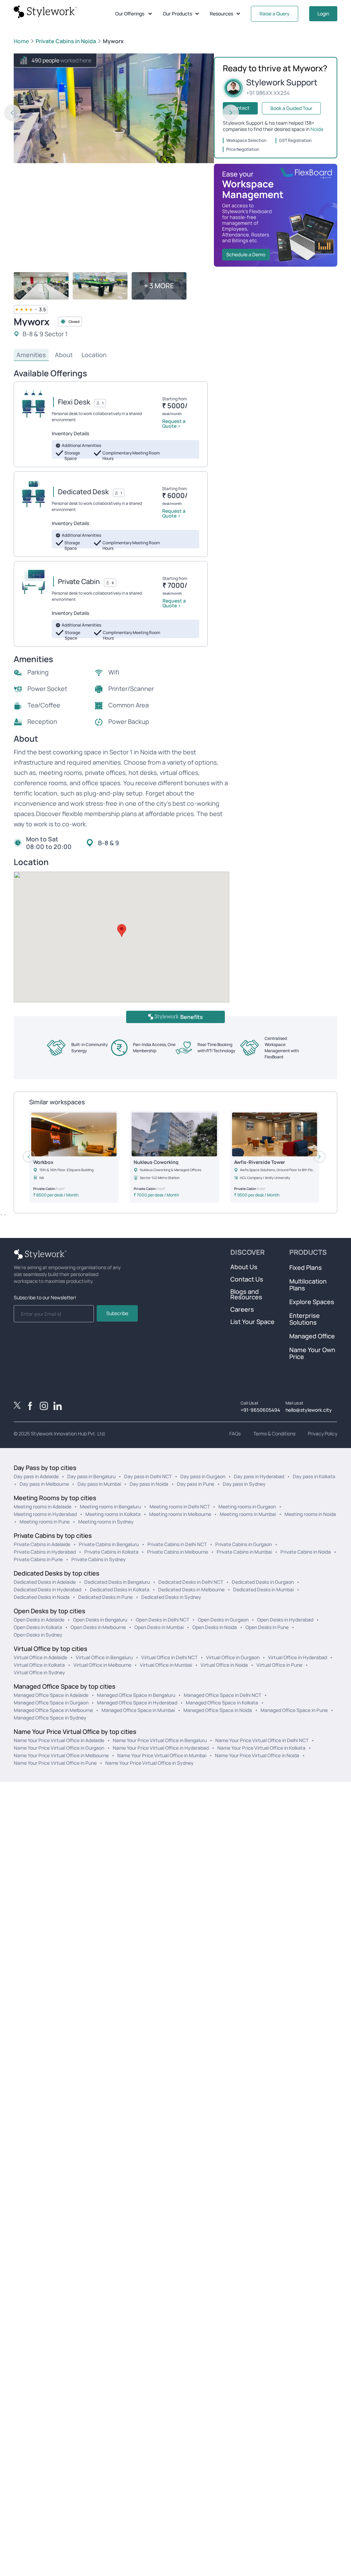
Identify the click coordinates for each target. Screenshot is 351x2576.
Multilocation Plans (308, 1285)
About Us (244, 1267)
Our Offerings (130, 14)
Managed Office (312, 1336)
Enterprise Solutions (305, 1319)
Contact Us (247, 1279)
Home (21, 41)
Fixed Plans (306, 1267)
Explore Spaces (312, 1302)
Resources (221, 14)
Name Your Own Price (312, 1353)
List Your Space (252, 1322)
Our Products (177, 14)
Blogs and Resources (246, 1294)
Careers (242, 1309)
